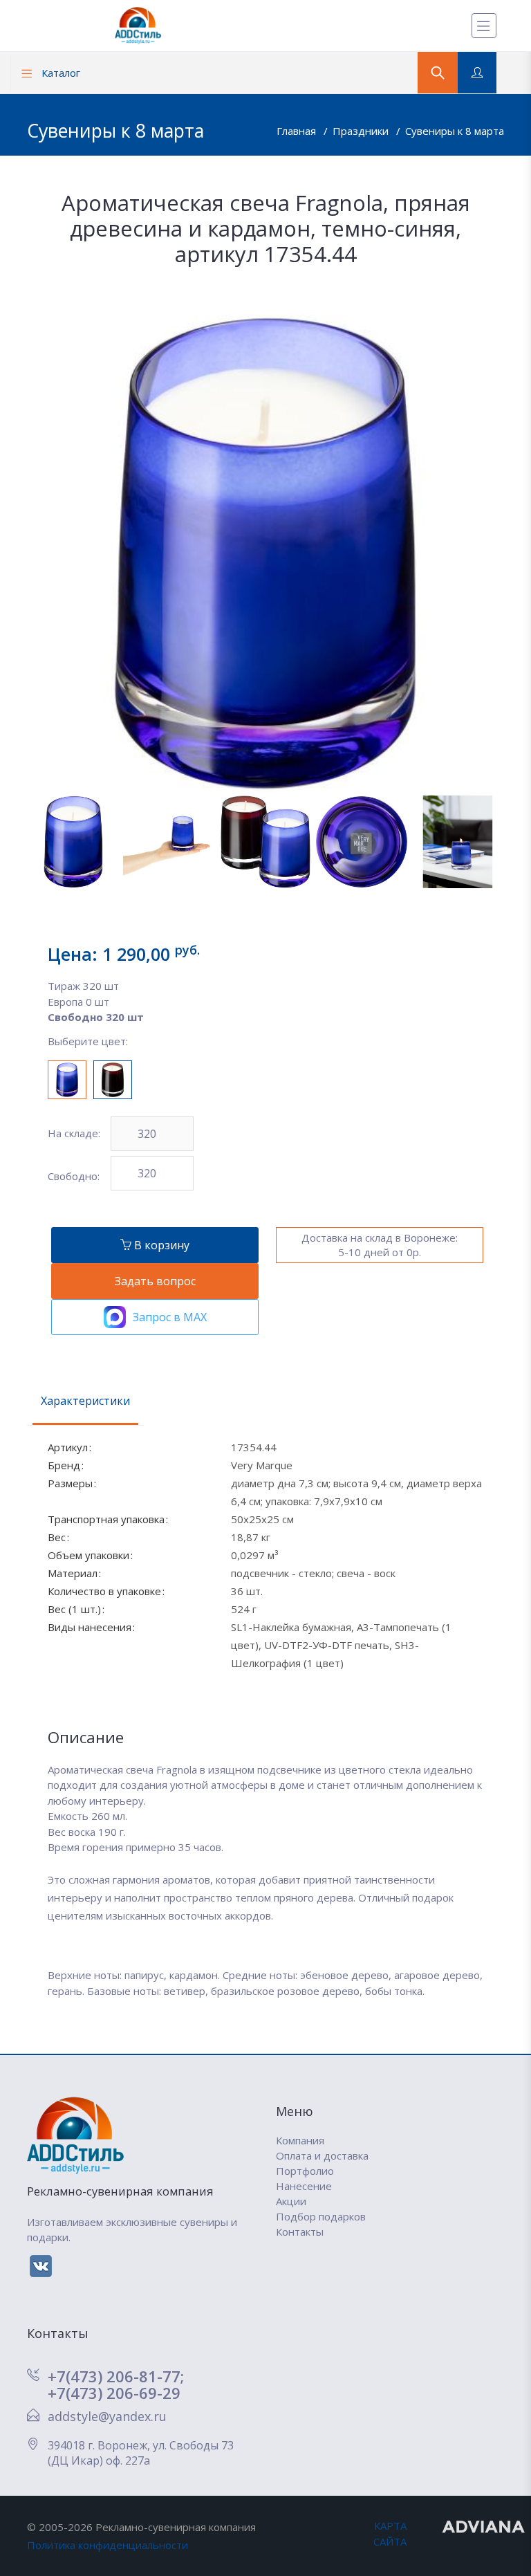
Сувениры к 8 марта (455, 131)
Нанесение (304, 2186)
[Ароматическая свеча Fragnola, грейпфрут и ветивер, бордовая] (113, 1080)
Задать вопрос (155, 1281)
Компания (300, 2140)
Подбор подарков (321, 2216)
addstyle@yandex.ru (107, 2416)
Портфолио (305, 2171)
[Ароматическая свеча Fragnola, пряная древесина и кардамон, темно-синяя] (67, 1080)
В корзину (160, 1245)
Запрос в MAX (170, 1317)
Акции (291, 2201)
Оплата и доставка (322, 2155)
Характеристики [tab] (85, 1401)
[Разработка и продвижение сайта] (484, 2526)
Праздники (362, 131)
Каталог (59, 73)
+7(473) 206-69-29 (114, 2393)
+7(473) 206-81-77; (116, 2376)
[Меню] (484, 26)
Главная (298, 131)
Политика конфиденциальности (108, 2545)
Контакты (300, 2232)
